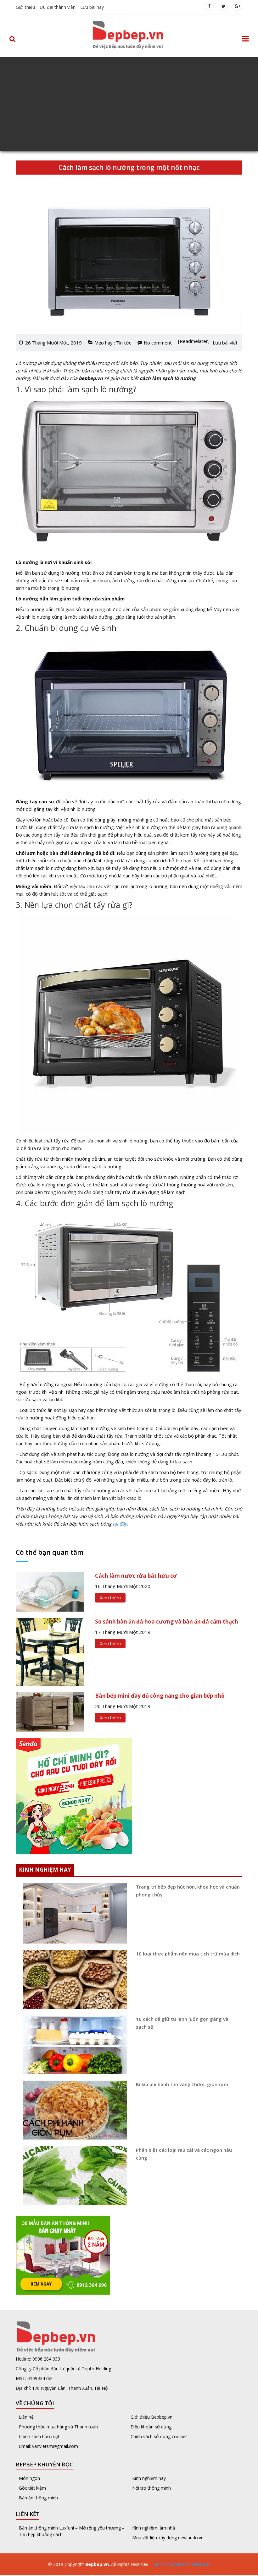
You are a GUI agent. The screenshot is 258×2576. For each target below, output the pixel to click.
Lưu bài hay (92, 7)
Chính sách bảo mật (39, 2436)
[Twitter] (223, 6)
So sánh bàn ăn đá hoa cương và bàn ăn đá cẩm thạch (167, 1622)
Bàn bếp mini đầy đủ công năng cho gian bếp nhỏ (160, 1696)
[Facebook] (209, 6)
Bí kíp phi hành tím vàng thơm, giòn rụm (182, 2084)
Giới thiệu (25, 7)
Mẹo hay (104, 343)
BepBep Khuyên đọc (44, 2464)
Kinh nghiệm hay (149, 2478)
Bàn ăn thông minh (38, 2498)
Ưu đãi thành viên (58, 7)
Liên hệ (26, 2417)
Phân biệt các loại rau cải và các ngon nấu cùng (184, 2154)
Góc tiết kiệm (32, 2488)
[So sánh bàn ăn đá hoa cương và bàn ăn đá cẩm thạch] (50, 1651)
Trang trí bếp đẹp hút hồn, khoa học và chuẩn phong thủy (188, 1891)
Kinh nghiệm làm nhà (154, 2528)
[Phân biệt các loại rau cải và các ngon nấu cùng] (72, 2176)
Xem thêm (110, 1598)
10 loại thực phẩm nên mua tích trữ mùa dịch (188, 1954)
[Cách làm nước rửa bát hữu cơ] (50, 1591)
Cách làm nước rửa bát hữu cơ (136, 1576)
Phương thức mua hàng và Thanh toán (58, 2427)
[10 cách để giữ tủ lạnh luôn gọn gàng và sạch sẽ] (72, 2045)
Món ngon (29, 2478)
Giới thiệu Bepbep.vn (151, 2417)
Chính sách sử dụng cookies (159, 2436)
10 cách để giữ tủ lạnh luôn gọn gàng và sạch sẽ (182, 2023)
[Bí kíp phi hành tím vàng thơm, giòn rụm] (72, 2110)
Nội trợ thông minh (151, 2488)
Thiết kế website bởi (180, 2564)
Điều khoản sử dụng (151, 2427)
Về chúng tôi (35, 2403)
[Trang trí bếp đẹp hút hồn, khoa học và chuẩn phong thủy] (72, 1913)
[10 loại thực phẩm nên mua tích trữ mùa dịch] (72, 1979)
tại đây (120, 1524)
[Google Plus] (238, 6)
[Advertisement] (129, 104)
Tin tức (124, 343)
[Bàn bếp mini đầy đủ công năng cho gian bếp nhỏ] (50, 1711)
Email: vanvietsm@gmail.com (48, 2446)
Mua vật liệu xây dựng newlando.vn (168, 2538)
